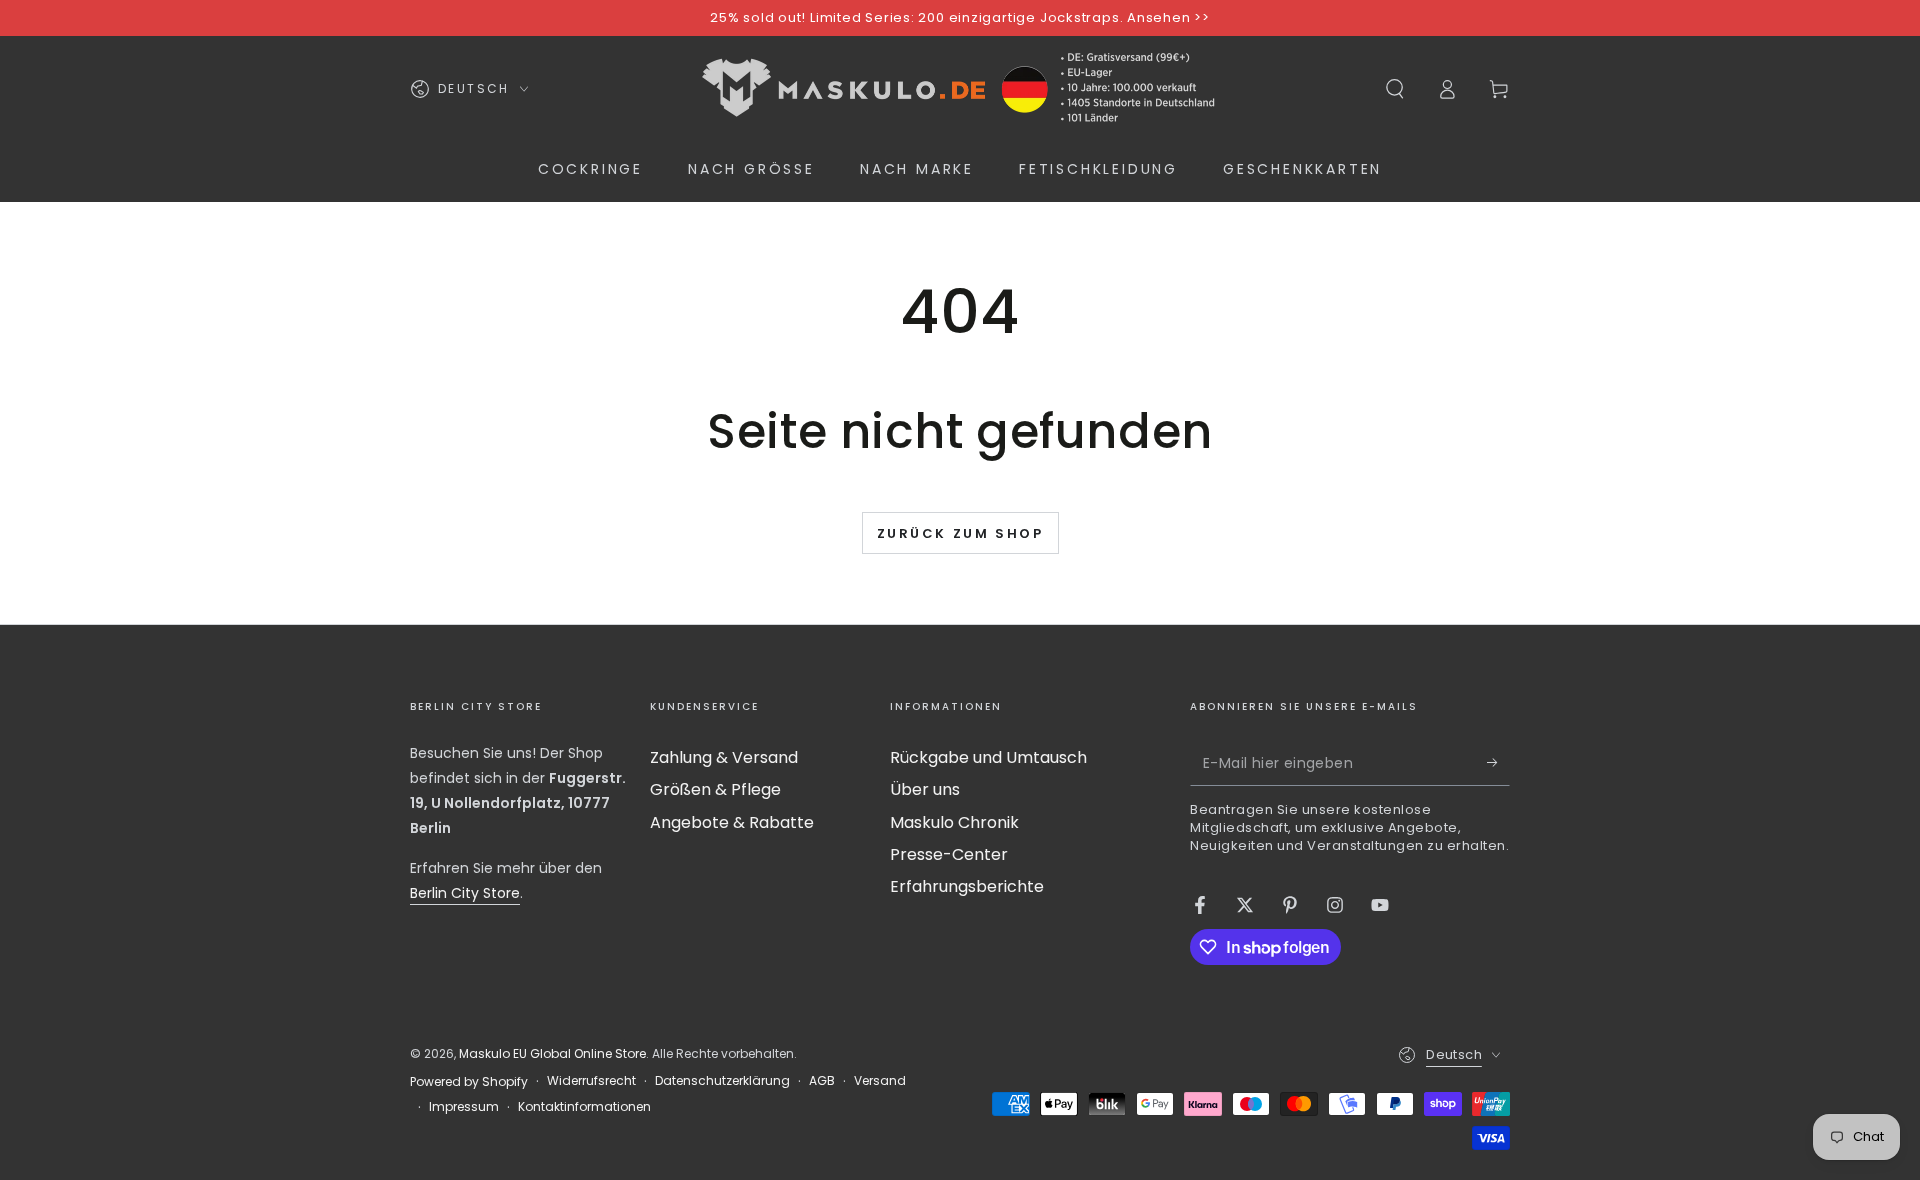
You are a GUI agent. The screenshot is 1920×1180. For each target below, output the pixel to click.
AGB (822, 1081)
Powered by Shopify (469, 1082)
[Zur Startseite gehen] (960, 89)
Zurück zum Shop (960, 533)
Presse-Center (949, 854)
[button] (1395, 89)
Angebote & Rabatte (732, 822)
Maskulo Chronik (954, 822)
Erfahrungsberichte (967, 886)
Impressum (464, 1107)
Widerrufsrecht (591, 1081)
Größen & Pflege (715, 789)
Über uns (925, 789)
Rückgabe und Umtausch (988, 757)
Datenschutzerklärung (722, 1081)
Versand (880, 1081)
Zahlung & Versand (724, 757)
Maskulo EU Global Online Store (552, 1053)
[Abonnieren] (1498, 763)
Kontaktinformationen (584, 1107)
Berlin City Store (465, 893)
